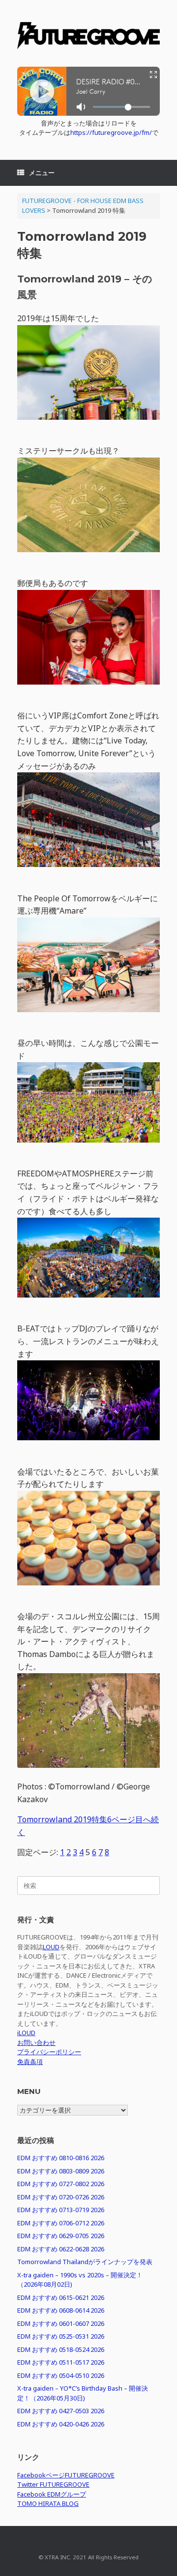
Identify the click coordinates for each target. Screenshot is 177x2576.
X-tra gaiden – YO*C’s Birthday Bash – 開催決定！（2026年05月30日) (83, 2393)
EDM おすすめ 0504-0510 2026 (61, 2375)
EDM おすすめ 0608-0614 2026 (61, 2310)
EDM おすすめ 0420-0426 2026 (61, 2424)
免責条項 (30, 2062)
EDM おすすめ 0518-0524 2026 (61, 2349)
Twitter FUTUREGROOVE (53, 2484)
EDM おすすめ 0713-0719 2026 (61, 2210)
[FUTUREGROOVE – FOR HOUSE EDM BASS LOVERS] (88, 37)
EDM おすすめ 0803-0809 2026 (61, 2171)
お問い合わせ (36, 2042)
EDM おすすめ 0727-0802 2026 (61, 2184)
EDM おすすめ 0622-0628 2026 (61, 2249)
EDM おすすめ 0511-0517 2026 (61, 2362)
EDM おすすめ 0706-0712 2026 (61, 2223)
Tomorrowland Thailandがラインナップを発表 (85, 2262)
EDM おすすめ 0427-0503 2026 (61, 2411)
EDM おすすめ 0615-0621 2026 (61, 2297)
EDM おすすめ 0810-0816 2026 (61, 2158)
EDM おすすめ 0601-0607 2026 (61, 2323)
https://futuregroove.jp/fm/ (111, 132)
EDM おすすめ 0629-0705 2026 (61, 2236)
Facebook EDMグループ (52, 2494)
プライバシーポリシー (49, 2052)
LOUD (51, 1947)
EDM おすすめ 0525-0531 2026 (61, 2336)
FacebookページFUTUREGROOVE (66, 2475)
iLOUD (26, 2033)
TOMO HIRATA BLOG (48, 2503)
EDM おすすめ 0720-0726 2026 (61, 2197)
